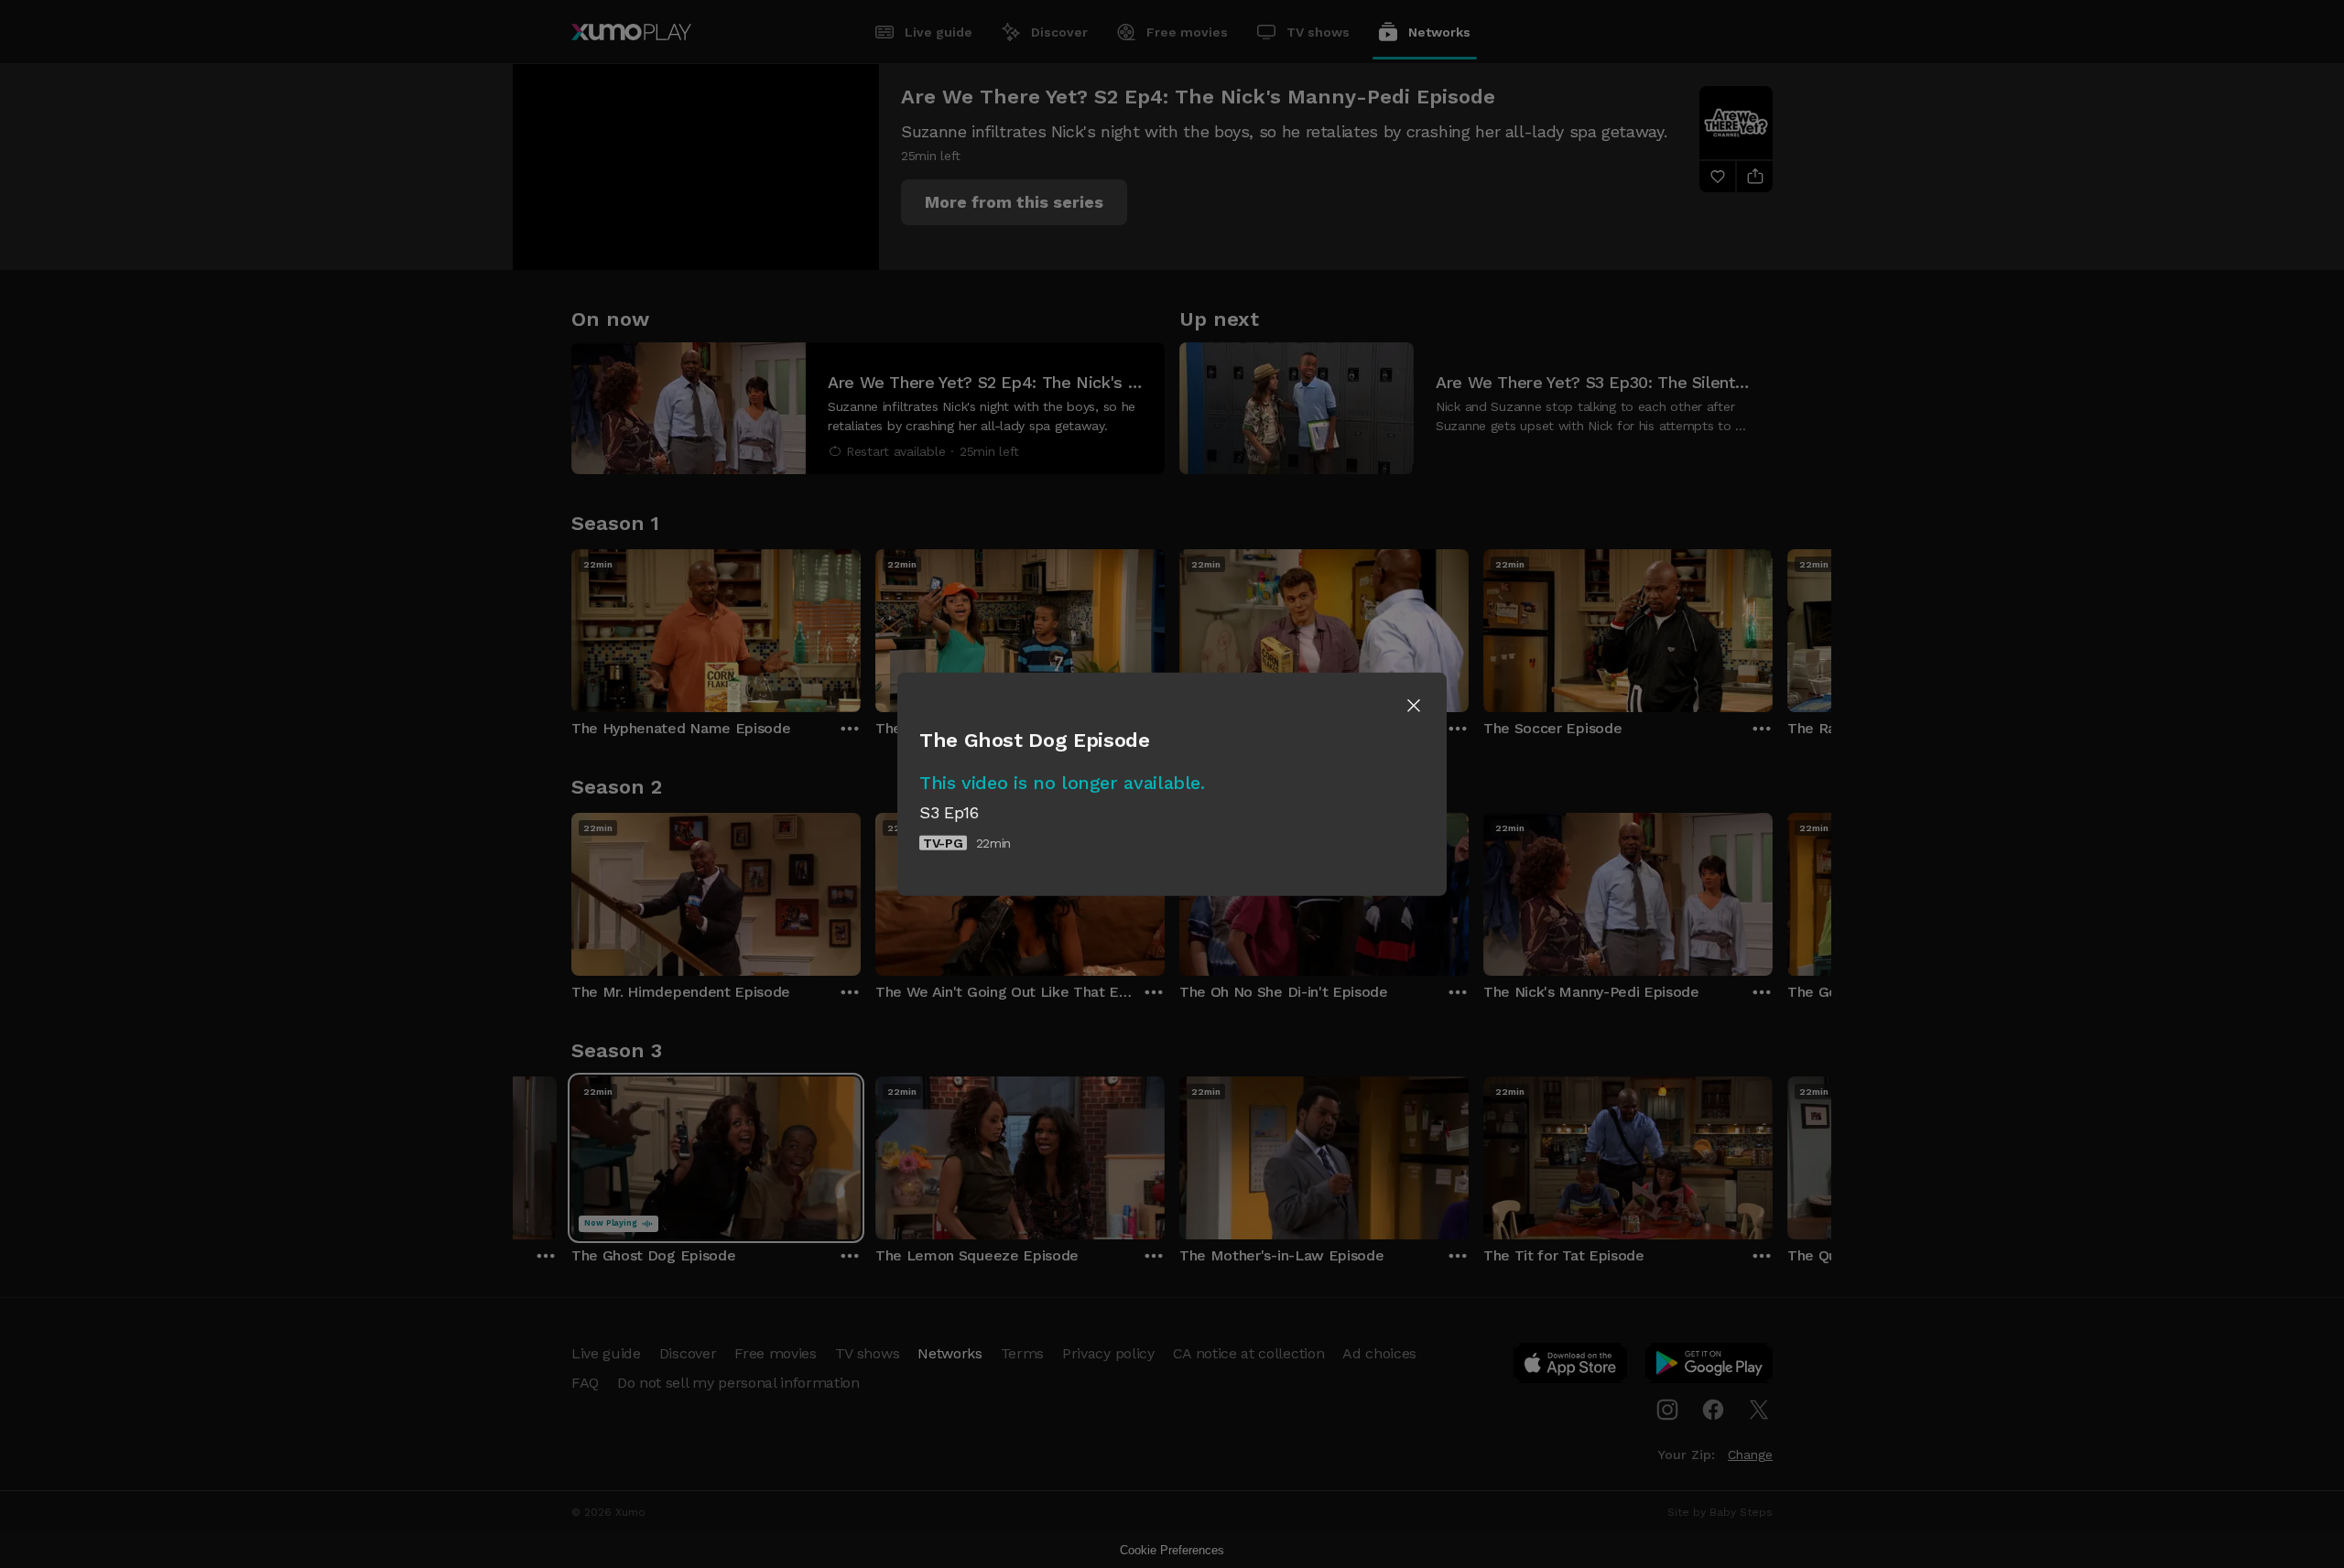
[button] (1414, 705)
